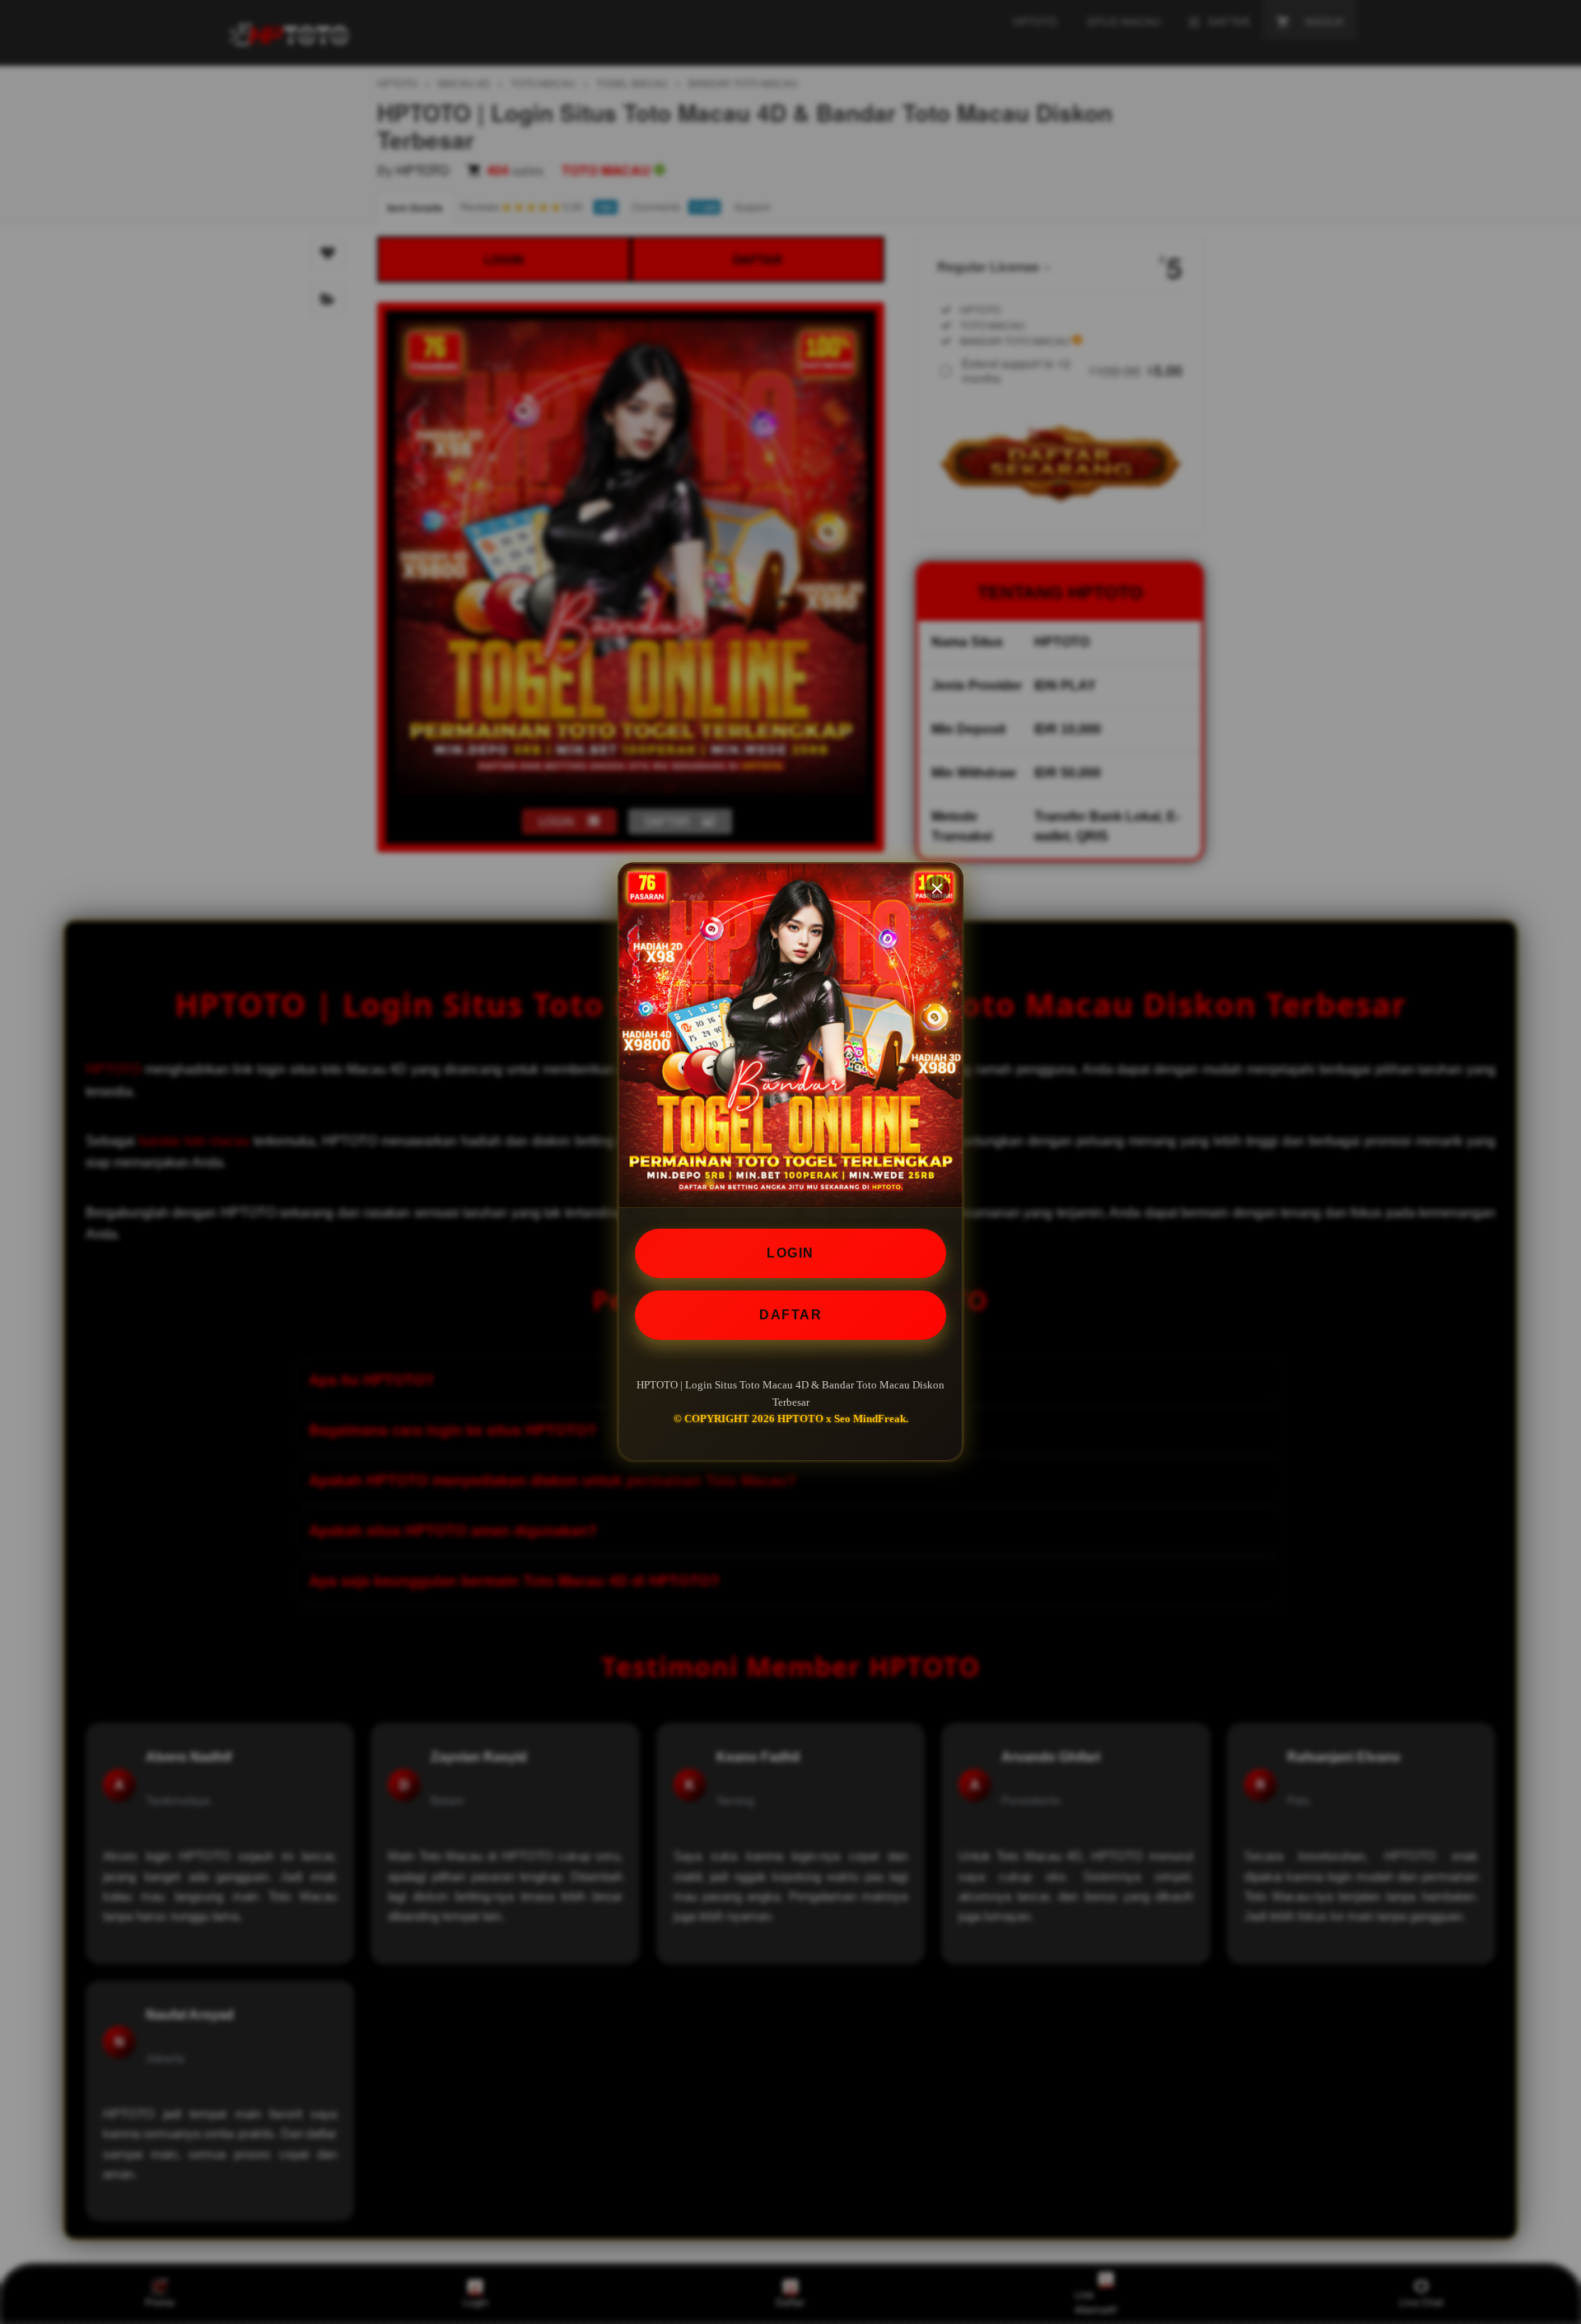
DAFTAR (790, 1315)
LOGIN (790, 1253)
